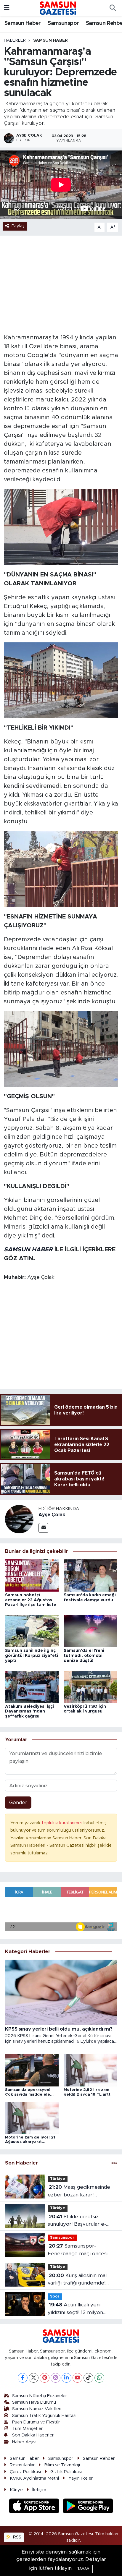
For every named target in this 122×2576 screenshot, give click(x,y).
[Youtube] (77, 2378)
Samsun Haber (23, 23)
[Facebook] (23, 2378)
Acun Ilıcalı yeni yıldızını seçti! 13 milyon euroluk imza (75, 2309)
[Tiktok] (88, 2378)
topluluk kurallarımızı (63, 1823)
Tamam (83, 2569)
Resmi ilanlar (22, 2465)
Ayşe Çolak (52, 1515)
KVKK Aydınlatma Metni (34, 2478)
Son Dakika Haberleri (33, 2435)
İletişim (39, 2490)
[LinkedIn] (66, 2378)
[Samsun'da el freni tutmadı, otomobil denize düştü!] (90, 1631)
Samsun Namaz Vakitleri (37, 2409)
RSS (17, 2537)
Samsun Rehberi (99, 2458)
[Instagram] (56, 2378)
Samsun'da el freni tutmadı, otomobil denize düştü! (84, 1656)
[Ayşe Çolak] (19, 1519)
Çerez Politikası (25, 2472)
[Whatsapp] (99, 2378)
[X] (34, 2378)
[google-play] (88, 2507)
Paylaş (18, 226)
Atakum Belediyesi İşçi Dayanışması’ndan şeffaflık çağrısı (29, 1712)
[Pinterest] (45, 2378)
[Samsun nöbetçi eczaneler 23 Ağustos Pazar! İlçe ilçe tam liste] (32, 1575)
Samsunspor (63, 23)
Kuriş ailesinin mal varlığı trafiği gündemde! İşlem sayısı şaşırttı (77, 2280)
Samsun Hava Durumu (34, 2402)
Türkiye (58, 2179)
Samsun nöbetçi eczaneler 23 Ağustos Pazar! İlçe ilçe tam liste (31, 1600)
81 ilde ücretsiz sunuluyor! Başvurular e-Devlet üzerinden (77, 2221)
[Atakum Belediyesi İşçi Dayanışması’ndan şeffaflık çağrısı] (32, 1687)
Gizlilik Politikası (66, 2472)
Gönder (18, 1803)
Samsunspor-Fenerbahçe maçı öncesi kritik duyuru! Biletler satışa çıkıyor (80, 2250)
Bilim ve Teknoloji (62, 2465)
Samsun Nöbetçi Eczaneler (40, 2396)
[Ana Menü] (7, 8)
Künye (16, 2490)
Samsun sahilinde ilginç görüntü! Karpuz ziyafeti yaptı (32, 1656)
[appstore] (35, 2507)
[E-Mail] (43, 1528)
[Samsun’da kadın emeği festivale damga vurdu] (90, 1575)
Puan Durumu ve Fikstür (36, 2422)
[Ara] (113, 8)
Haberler (15, 40)
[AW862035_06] (61, 869)
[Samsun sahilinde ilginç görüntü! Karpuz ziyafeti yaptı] (32, 1631)
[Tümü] (114, 2163)
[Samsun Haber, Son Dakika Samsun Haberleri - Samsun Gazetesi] (58, 8)
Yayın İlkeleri (81, 2478)
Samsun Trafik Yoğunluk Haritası (44, 2416)
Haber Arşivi (24, 2442)
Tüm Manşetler (27, 2429)
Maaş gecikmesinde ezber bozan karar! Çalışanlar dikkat (79, 2192)
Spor (55, 2296)
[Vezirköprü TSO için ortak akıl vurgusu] (90, 1687)
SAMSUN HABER (28, 1250)
